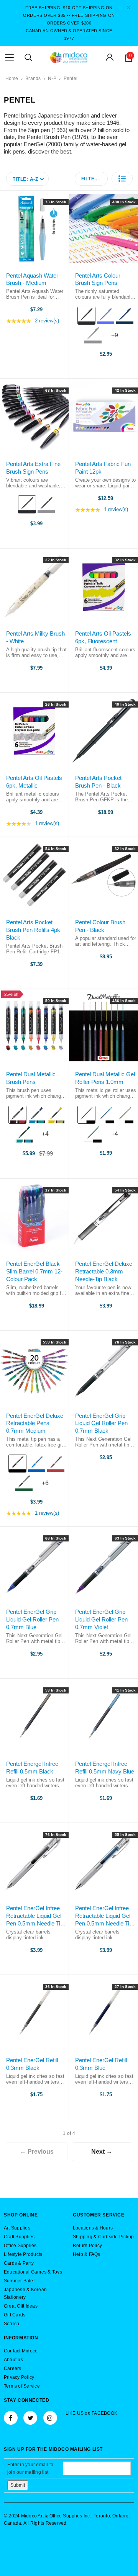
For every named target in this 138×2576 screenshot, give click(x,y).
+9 (118, 338)
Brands (33, 78)
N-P (52, 78)
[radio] (86, 316)
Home (12, 78)
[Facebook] (11, 2418)
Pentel (71, 78)
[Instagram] (50, 2418)
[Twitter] (30, 2418)
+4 (49, 1137)
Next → (102, 2152)
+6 (49, 1486)
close (129, 7)
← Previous (37, 2152)
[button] (122, 179)
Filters (91, 179)
